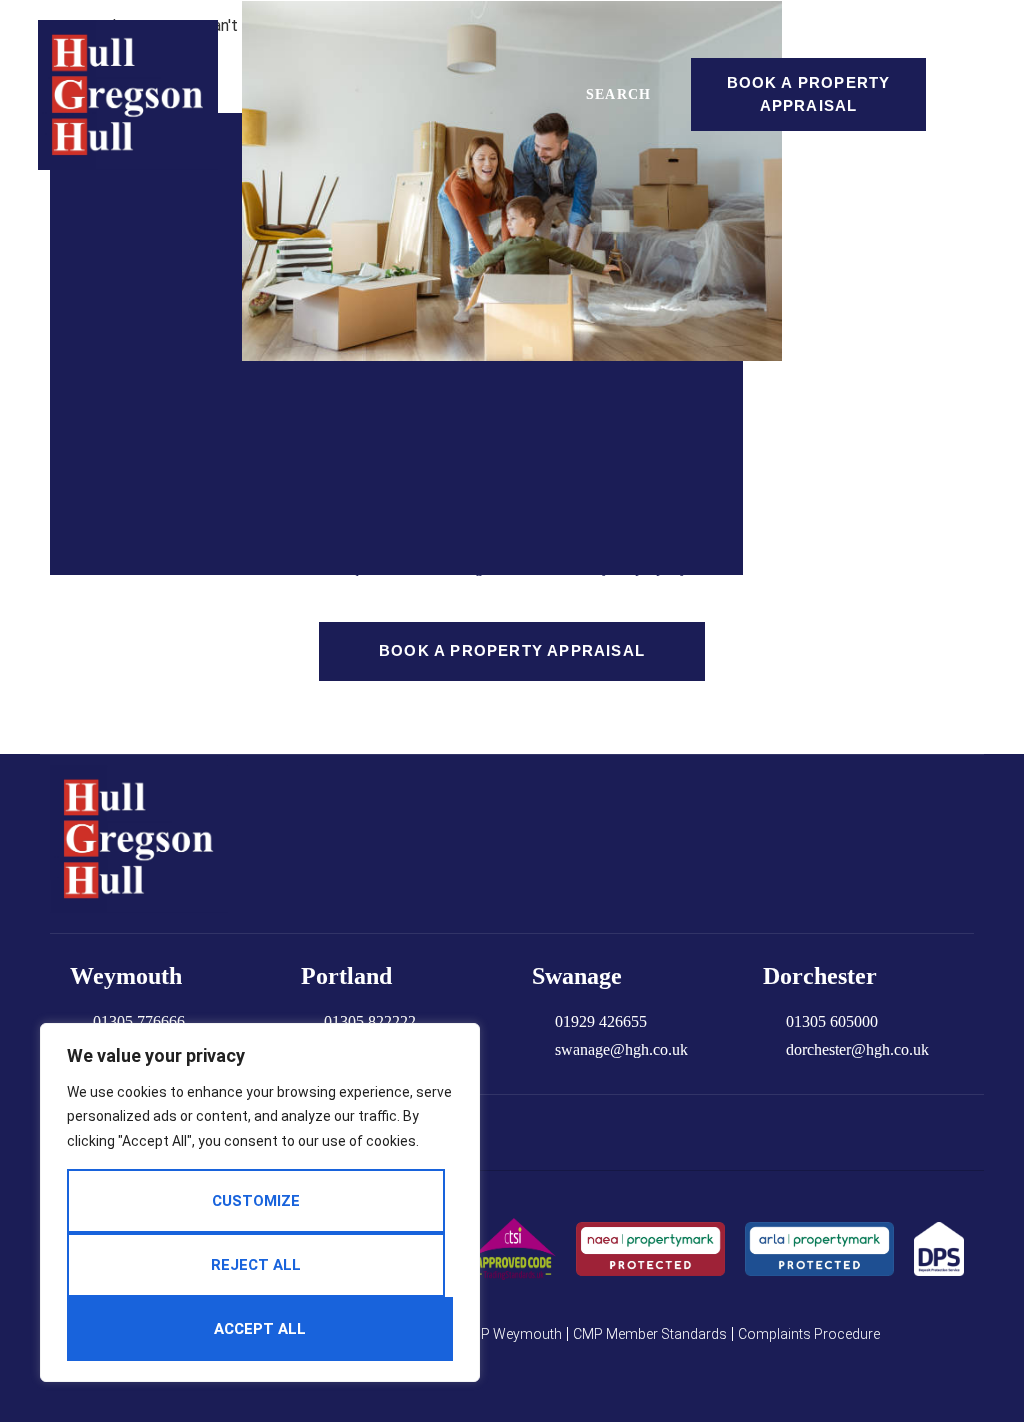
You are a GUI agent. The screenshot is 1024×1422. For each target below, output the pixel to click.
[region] (260, 1203)
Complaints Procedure (809, 1334)
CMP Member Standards (650, 1334)
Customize (256, 1201)
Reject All (256, 1265)
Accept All (260, 1329)
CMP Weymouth (511, 1334)
